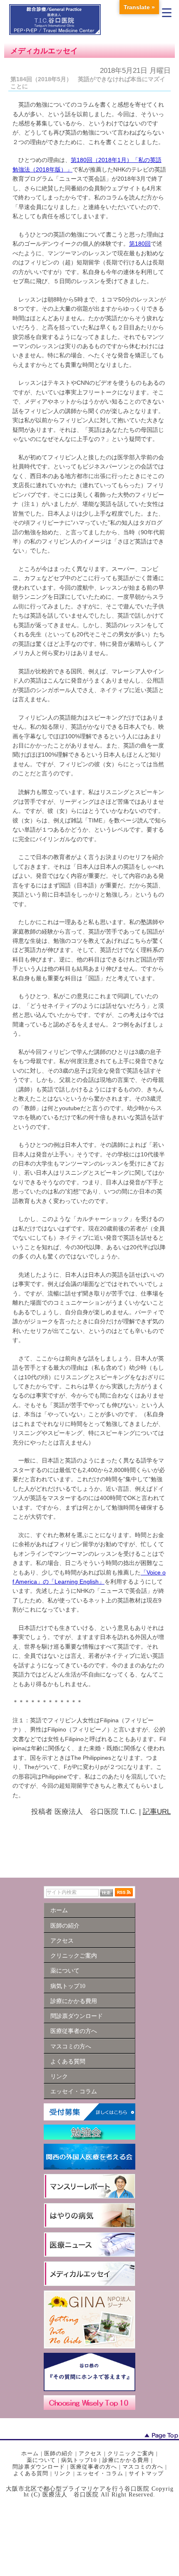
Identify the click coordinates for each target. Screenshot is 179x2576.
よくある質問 (31, 2473)
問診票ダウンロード (39, 2467)
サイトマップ (146, 2473)
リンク (62, 2473)
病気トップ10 (79, 2460)
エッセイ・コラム (100, 2473)
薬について (41, 2460)
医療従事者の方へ (94, 2467)
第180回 (140, 244)
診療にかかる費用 (126, 2460)
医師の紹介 (59, 2453)
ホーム (30, 2453)
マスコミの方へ (143, 2467)
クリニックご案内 (131, 2453)
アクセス (90, 2453)
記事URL (157, 1812)
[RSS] (124, 1892)
